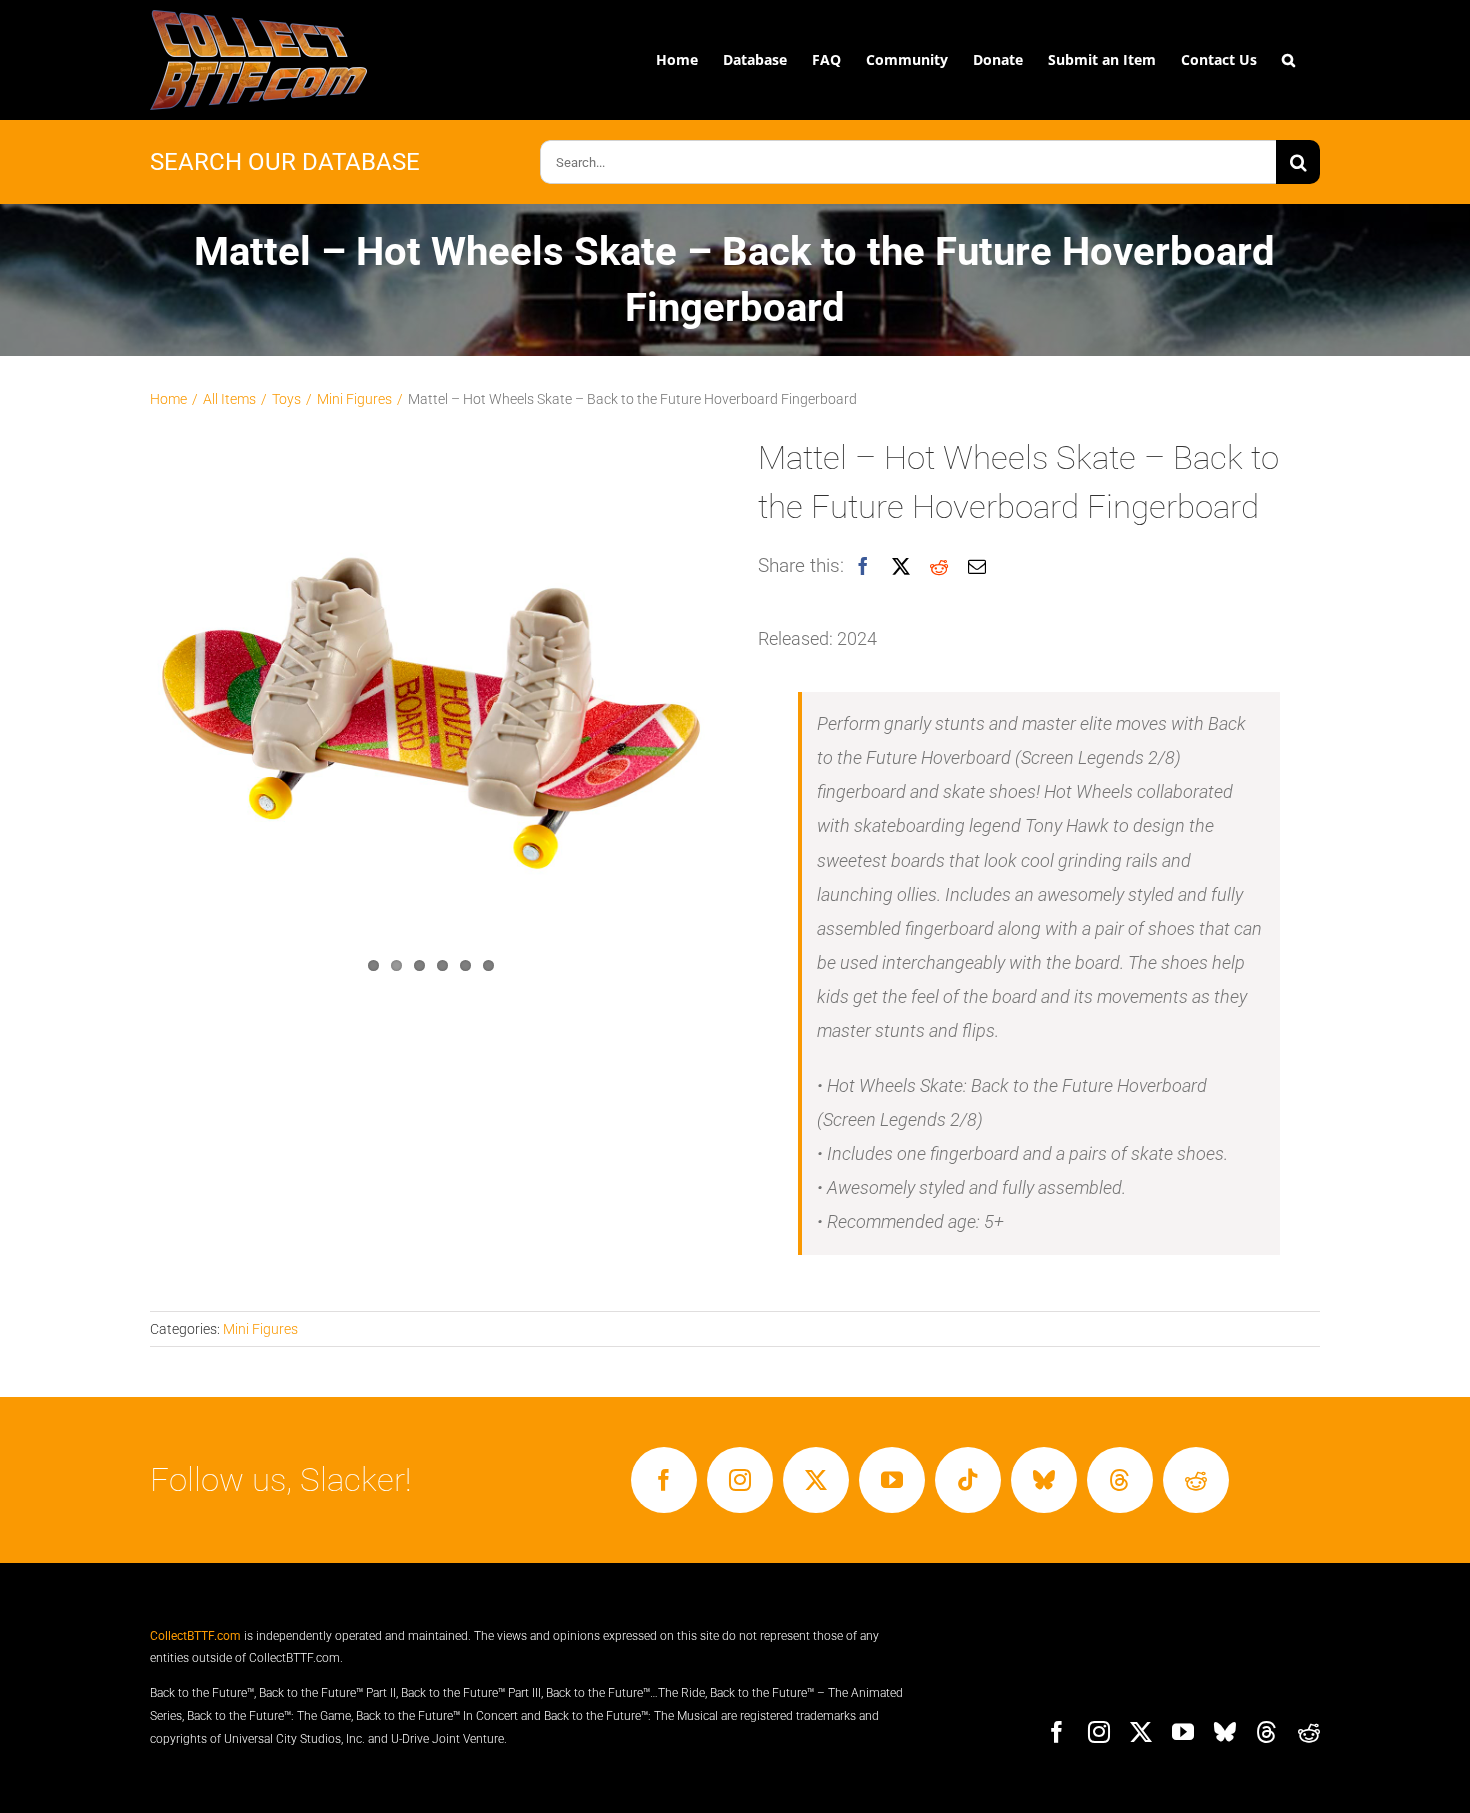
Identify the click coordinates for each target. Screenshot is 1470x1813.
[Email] (977, 567)
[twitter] (816, 1480)
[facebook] (664, 1480)
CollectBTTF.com (195, 1636)
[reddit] (1196, 1480)
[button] (1288, 60)
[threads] (1120, 1480)
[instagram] (740, 1480)
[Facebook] (863, 567)
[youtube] (892, 1480)
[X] (901, 567)
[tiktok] (968, 1480)
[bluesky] (1044, 1480)
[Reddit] (939, 567)
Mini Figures (260, 1329)
